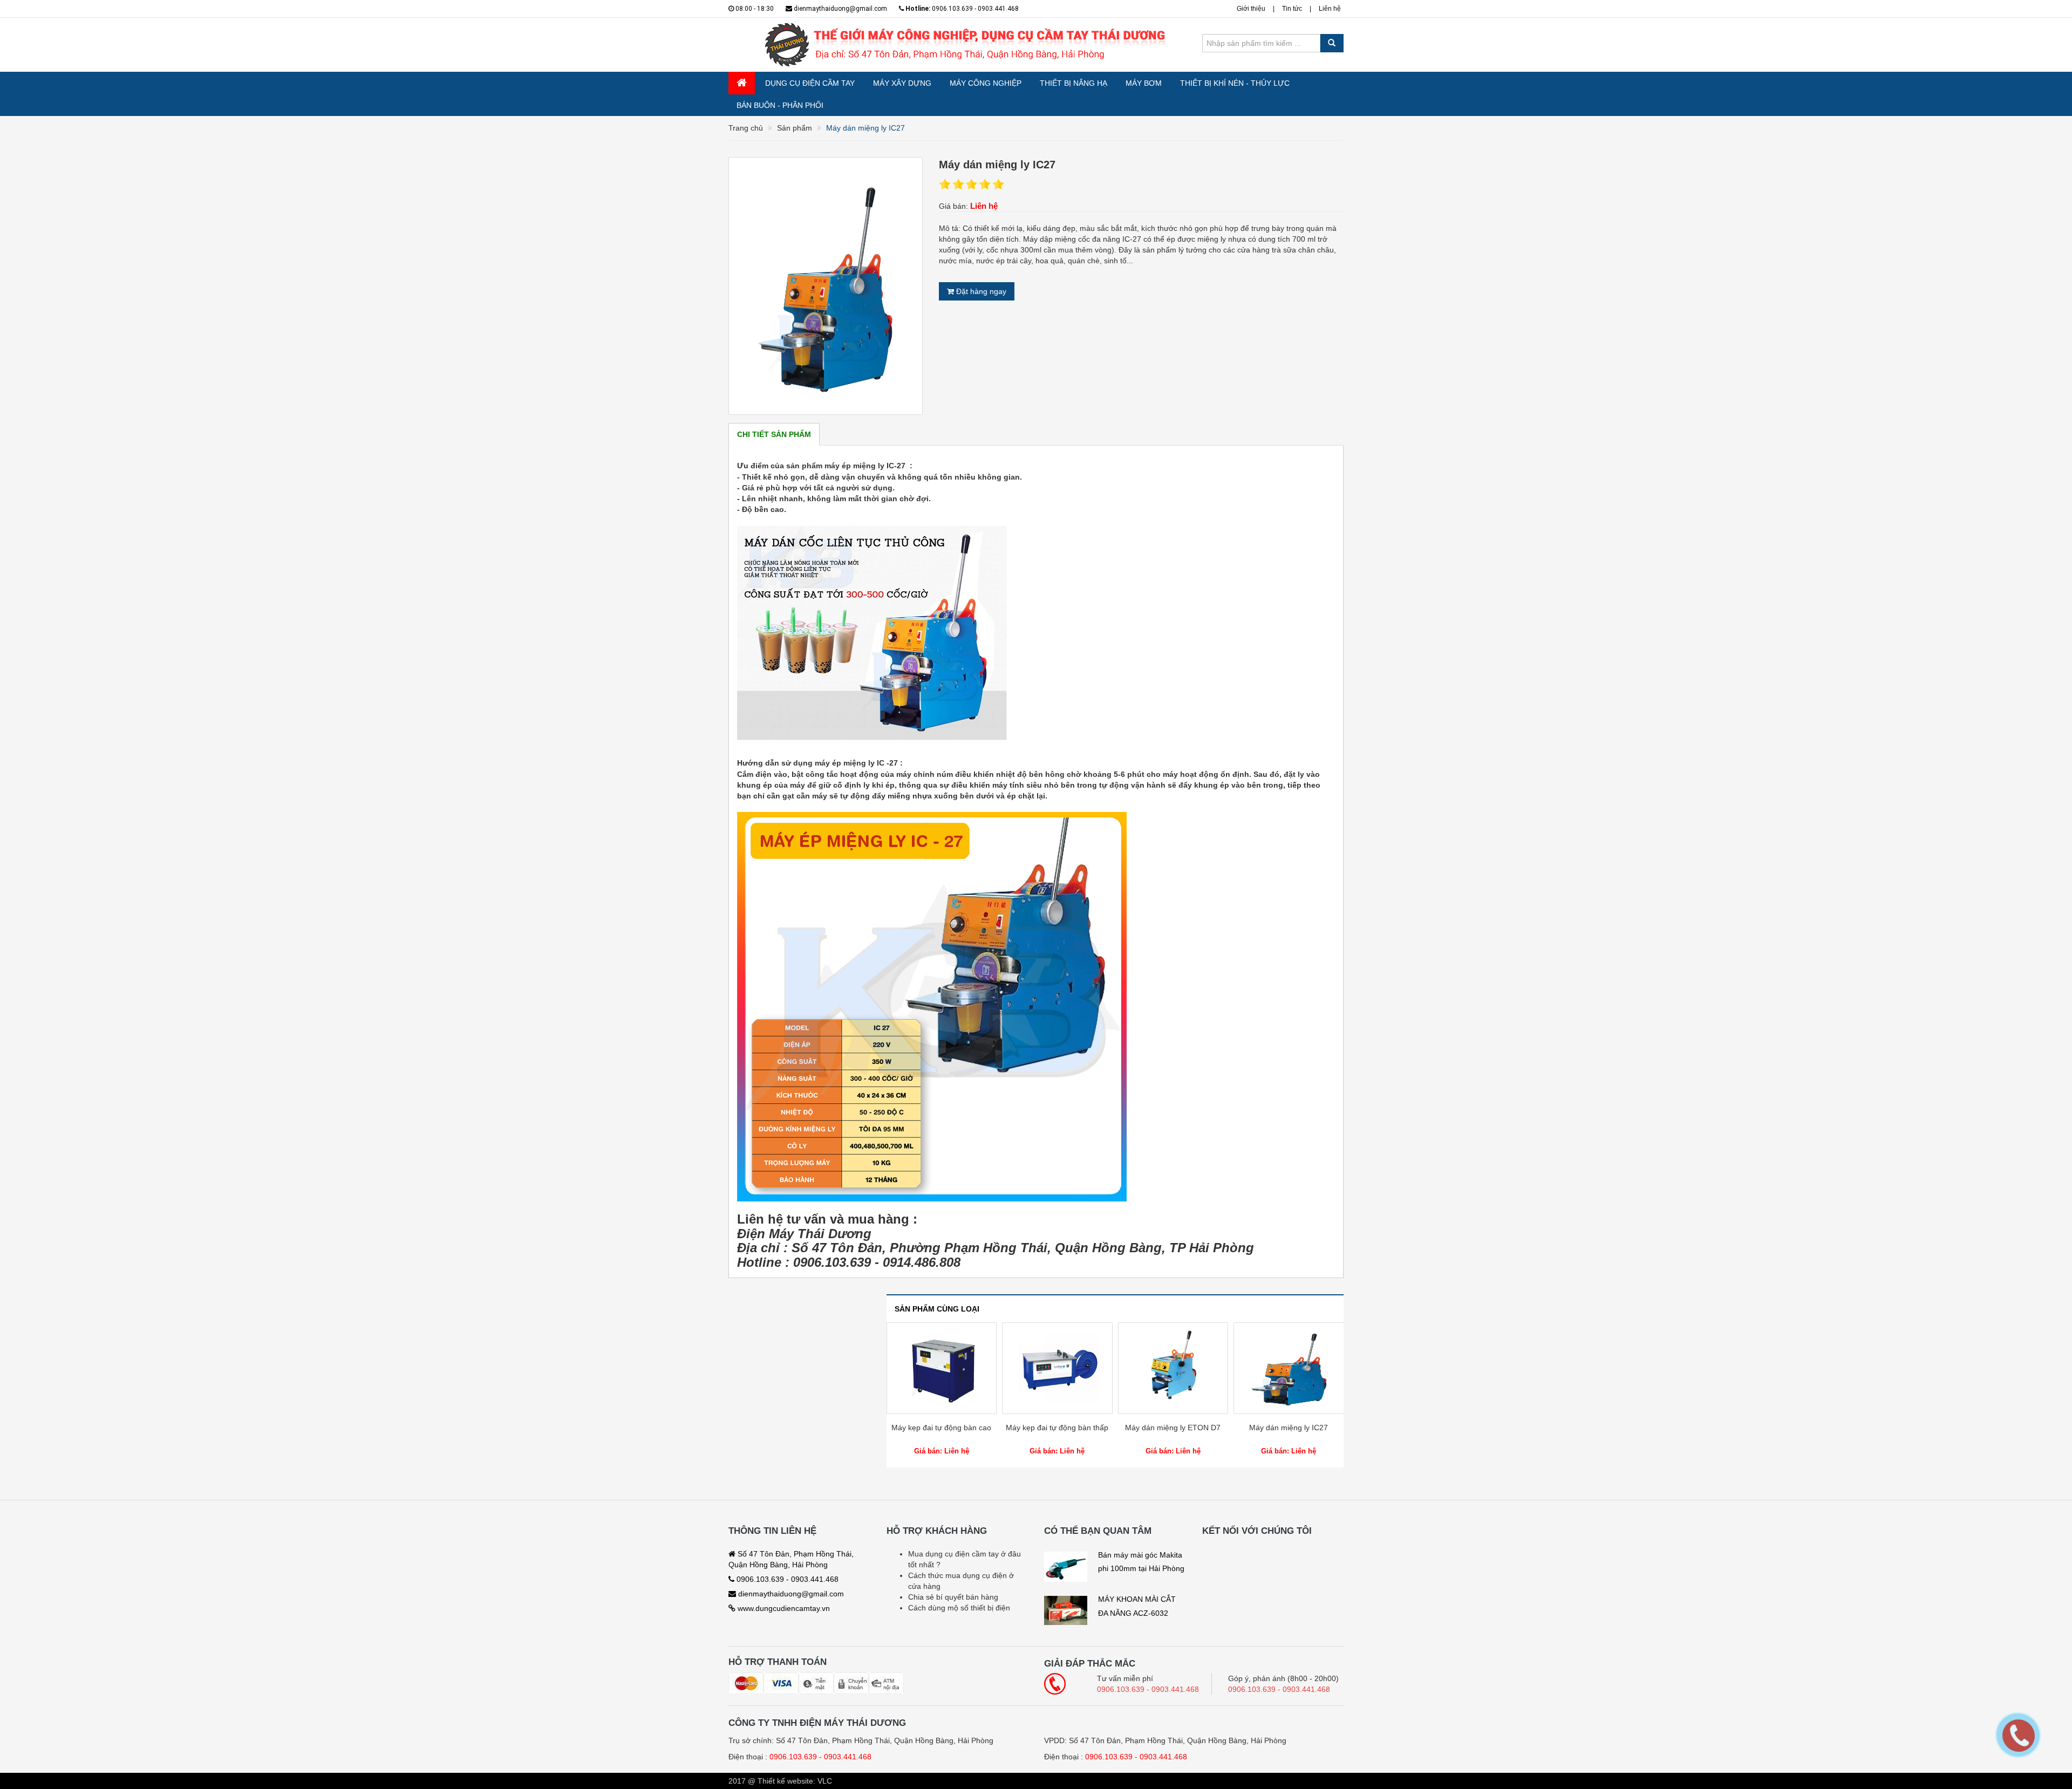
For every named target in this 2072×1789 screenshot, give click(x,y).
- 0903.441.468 (845, 1757)
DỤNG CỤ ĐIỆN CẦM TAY (810, 83)
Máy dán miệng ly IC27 (1173, 1428)
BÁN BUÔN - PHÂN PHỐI (780, 105)
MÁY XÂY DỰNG (902, 83)
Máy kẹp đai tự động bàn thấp (942, 1428)
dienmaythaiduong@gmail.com (840, 9)
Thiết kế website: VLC (795, 1781)
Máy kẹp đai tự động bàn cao (1289, 1428)
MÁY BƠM (1144, 83)
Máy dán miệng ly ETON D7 (1057, 1428)
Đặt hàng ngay (980, 291)
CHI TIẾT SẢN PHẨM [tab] (774, 434)
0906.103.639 (793, 1757)
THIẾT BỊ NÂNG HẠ (1074, 83)
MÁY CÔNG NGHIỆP (986, 83)
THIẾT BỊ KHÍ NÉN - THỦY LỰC (1235, 83)
